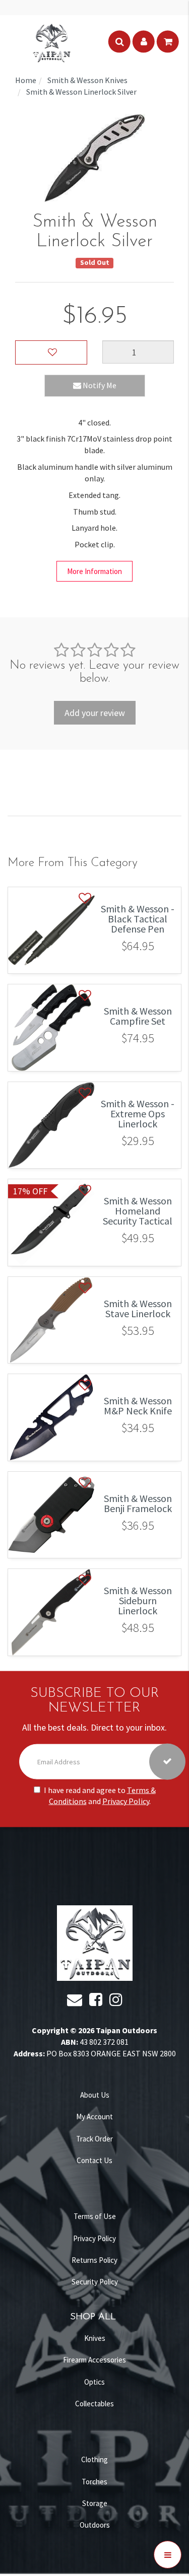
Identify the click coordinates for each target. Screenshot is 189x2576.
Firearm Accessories (94, 2360)
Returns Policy (94, 2260)
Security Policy (95, 2282)
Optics (94, 2382)
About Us (95, 2095)
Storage (95, 2503)
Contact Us (94, 2160)
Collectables (94, 2404)
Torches (94, 2482)
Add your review (95, 713)
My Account (94, 2117)
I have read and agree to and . (100, 1795)
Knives (95, 2338)
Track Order (94, 2139)
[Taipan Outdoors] (51, 42)
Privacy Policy (126, 1801)
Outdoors (95, 2525)
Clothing (94, 2459)
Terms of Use (95, 2216)
